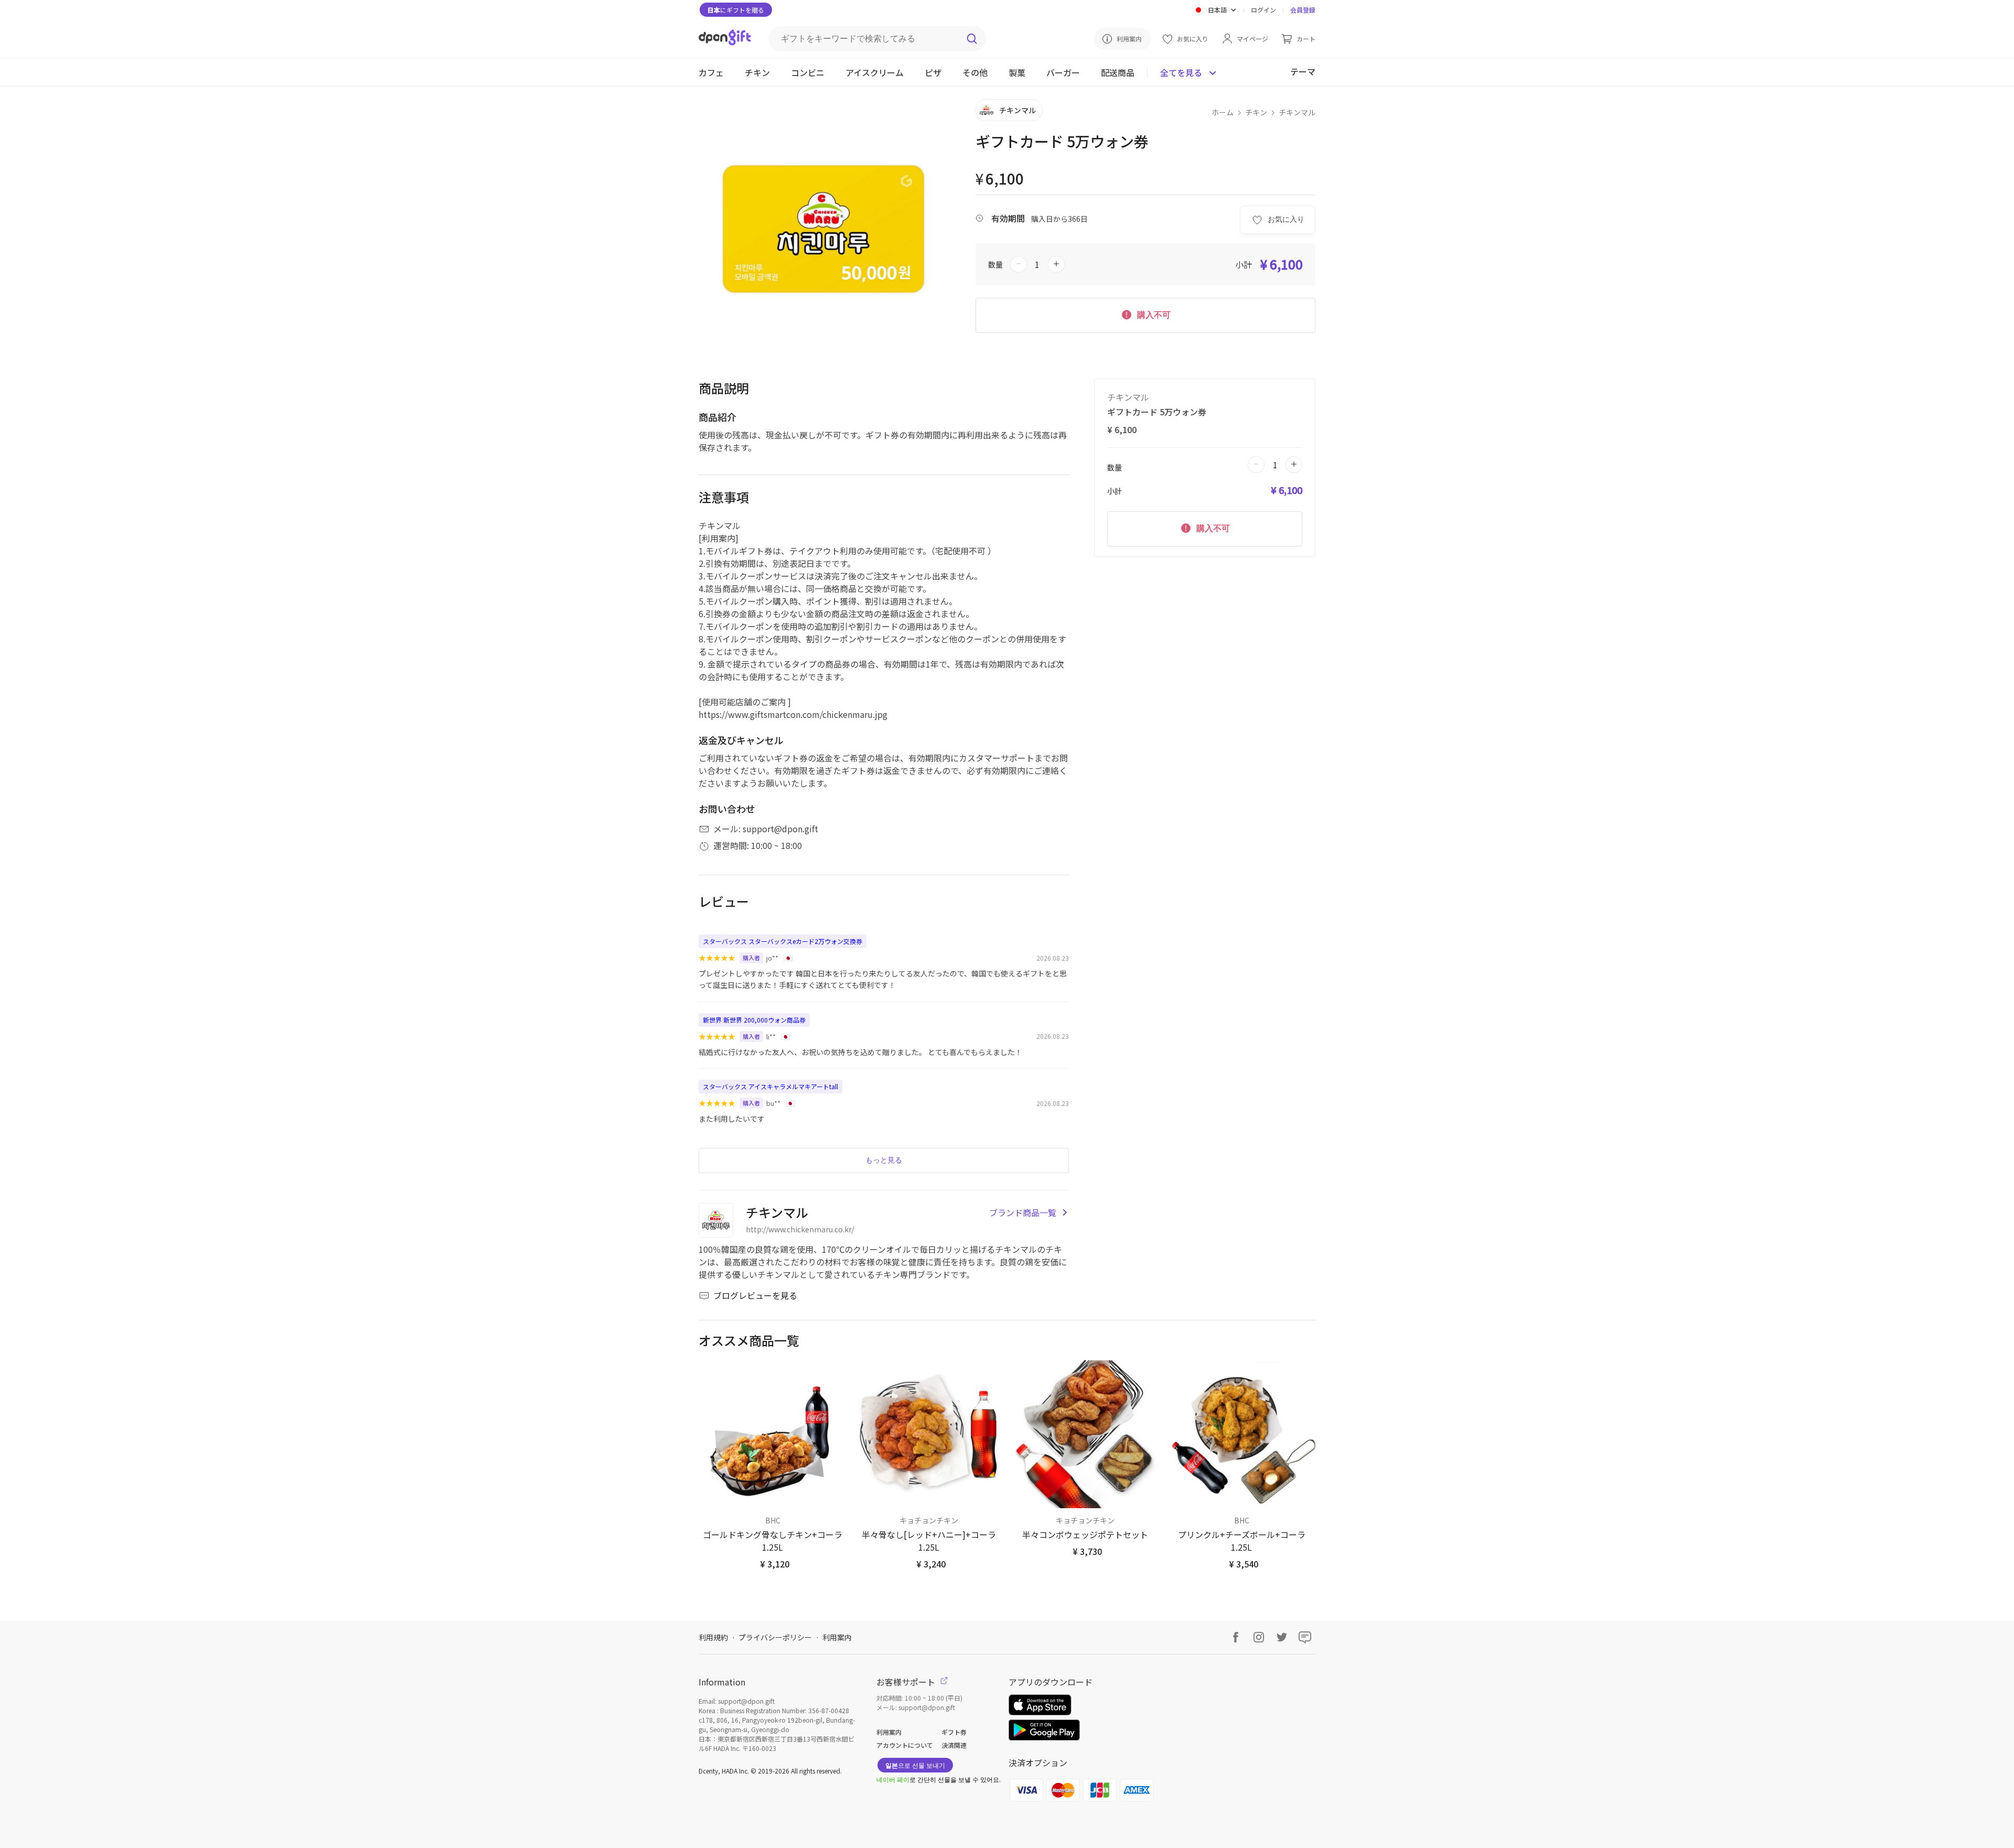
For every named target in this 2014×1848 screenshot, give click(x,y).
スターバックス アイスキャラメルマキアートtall (770, 1086)
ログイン (1263, 10)
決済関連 (954, 1745)
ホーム (1223, 112)
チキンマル (1297, 112)
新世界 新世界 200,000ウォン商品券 (754, 1020)
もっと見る (884, 1160)
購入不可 (1153, 315)
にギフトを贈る (736, 10)
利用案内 (837, 1637)
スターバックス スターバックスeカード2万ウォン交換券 (783, 941)
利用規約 (713, 1637)
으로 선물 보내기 (915, 1765)
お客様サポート (907, 1682)
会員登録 (1303, 10)
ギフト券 (954, 1732)
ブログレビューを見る (755, 1295)
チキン (1256, 112)
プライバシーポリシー (775, 1637)
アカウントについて (905, 1745)
